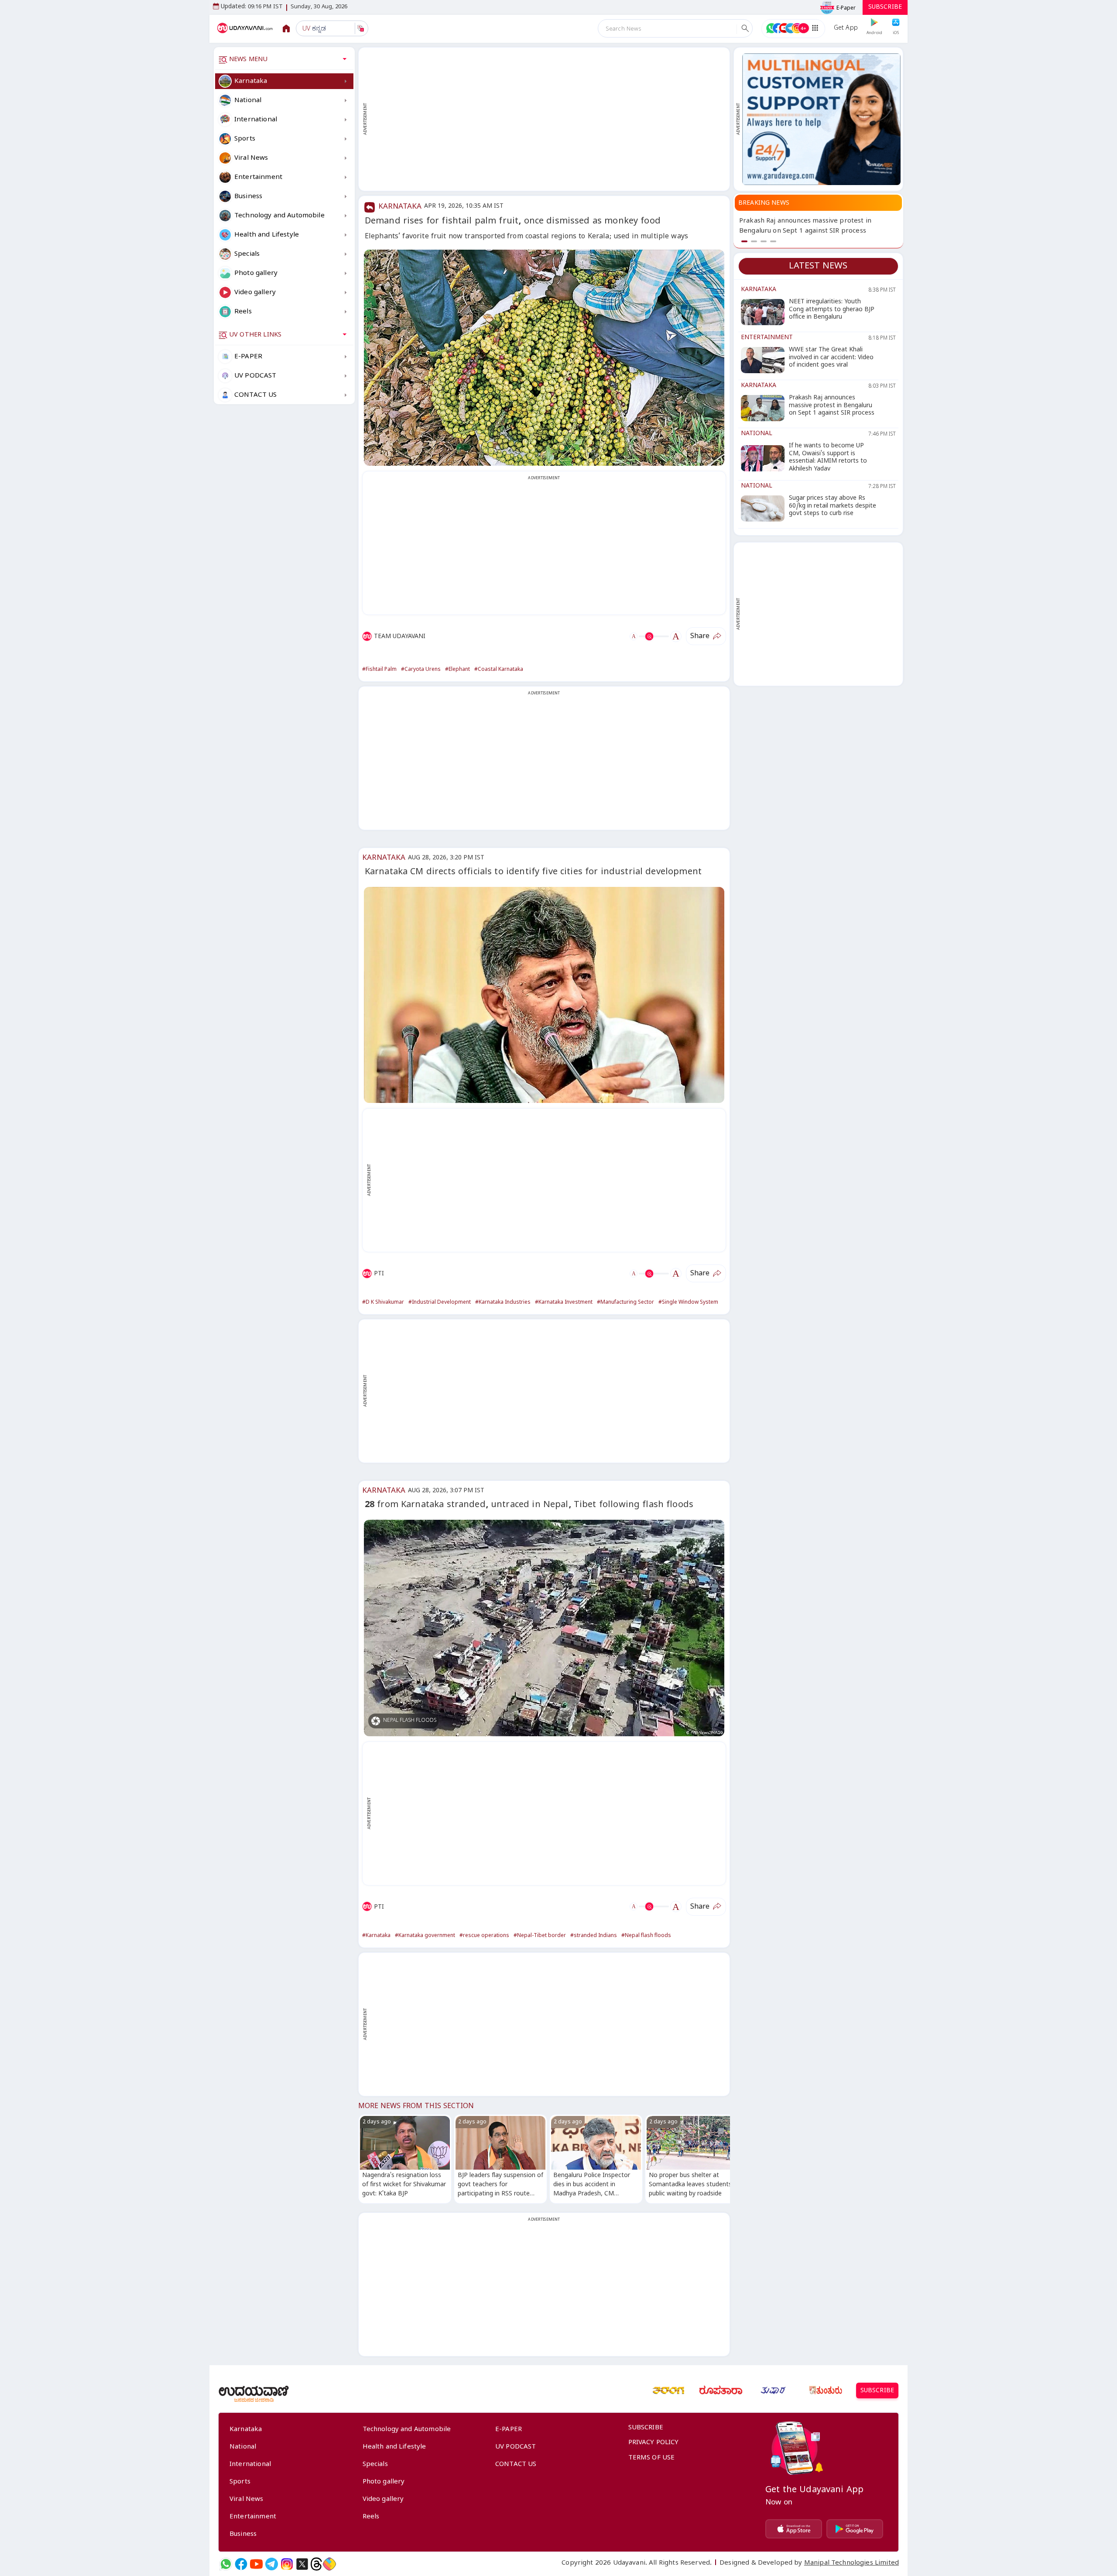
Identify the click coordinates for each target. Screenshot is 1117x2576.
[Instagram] (287, 2564)
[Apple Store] (794, 2529)
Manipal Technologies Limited (851, 2564)
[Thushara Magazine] (773, 2391)
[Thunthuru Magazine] (826, 2391)
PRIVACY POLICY (654, 2443)
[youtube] (256, 2564)
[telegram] (272, 2564)
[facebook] (241, 2564)
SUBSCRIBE (885, 8)
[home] (246, 28)
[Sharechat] (329, 2564)
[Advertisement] (548, 119)
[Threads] (316, 2564)
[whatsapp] (226, 2564)
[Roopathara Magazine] (721, 2391)
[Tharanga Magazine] (668, 2391)
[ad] (821, 119)
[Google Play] (855, 2529)
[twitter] (302, 2564)
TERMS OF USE (652, 2459)
